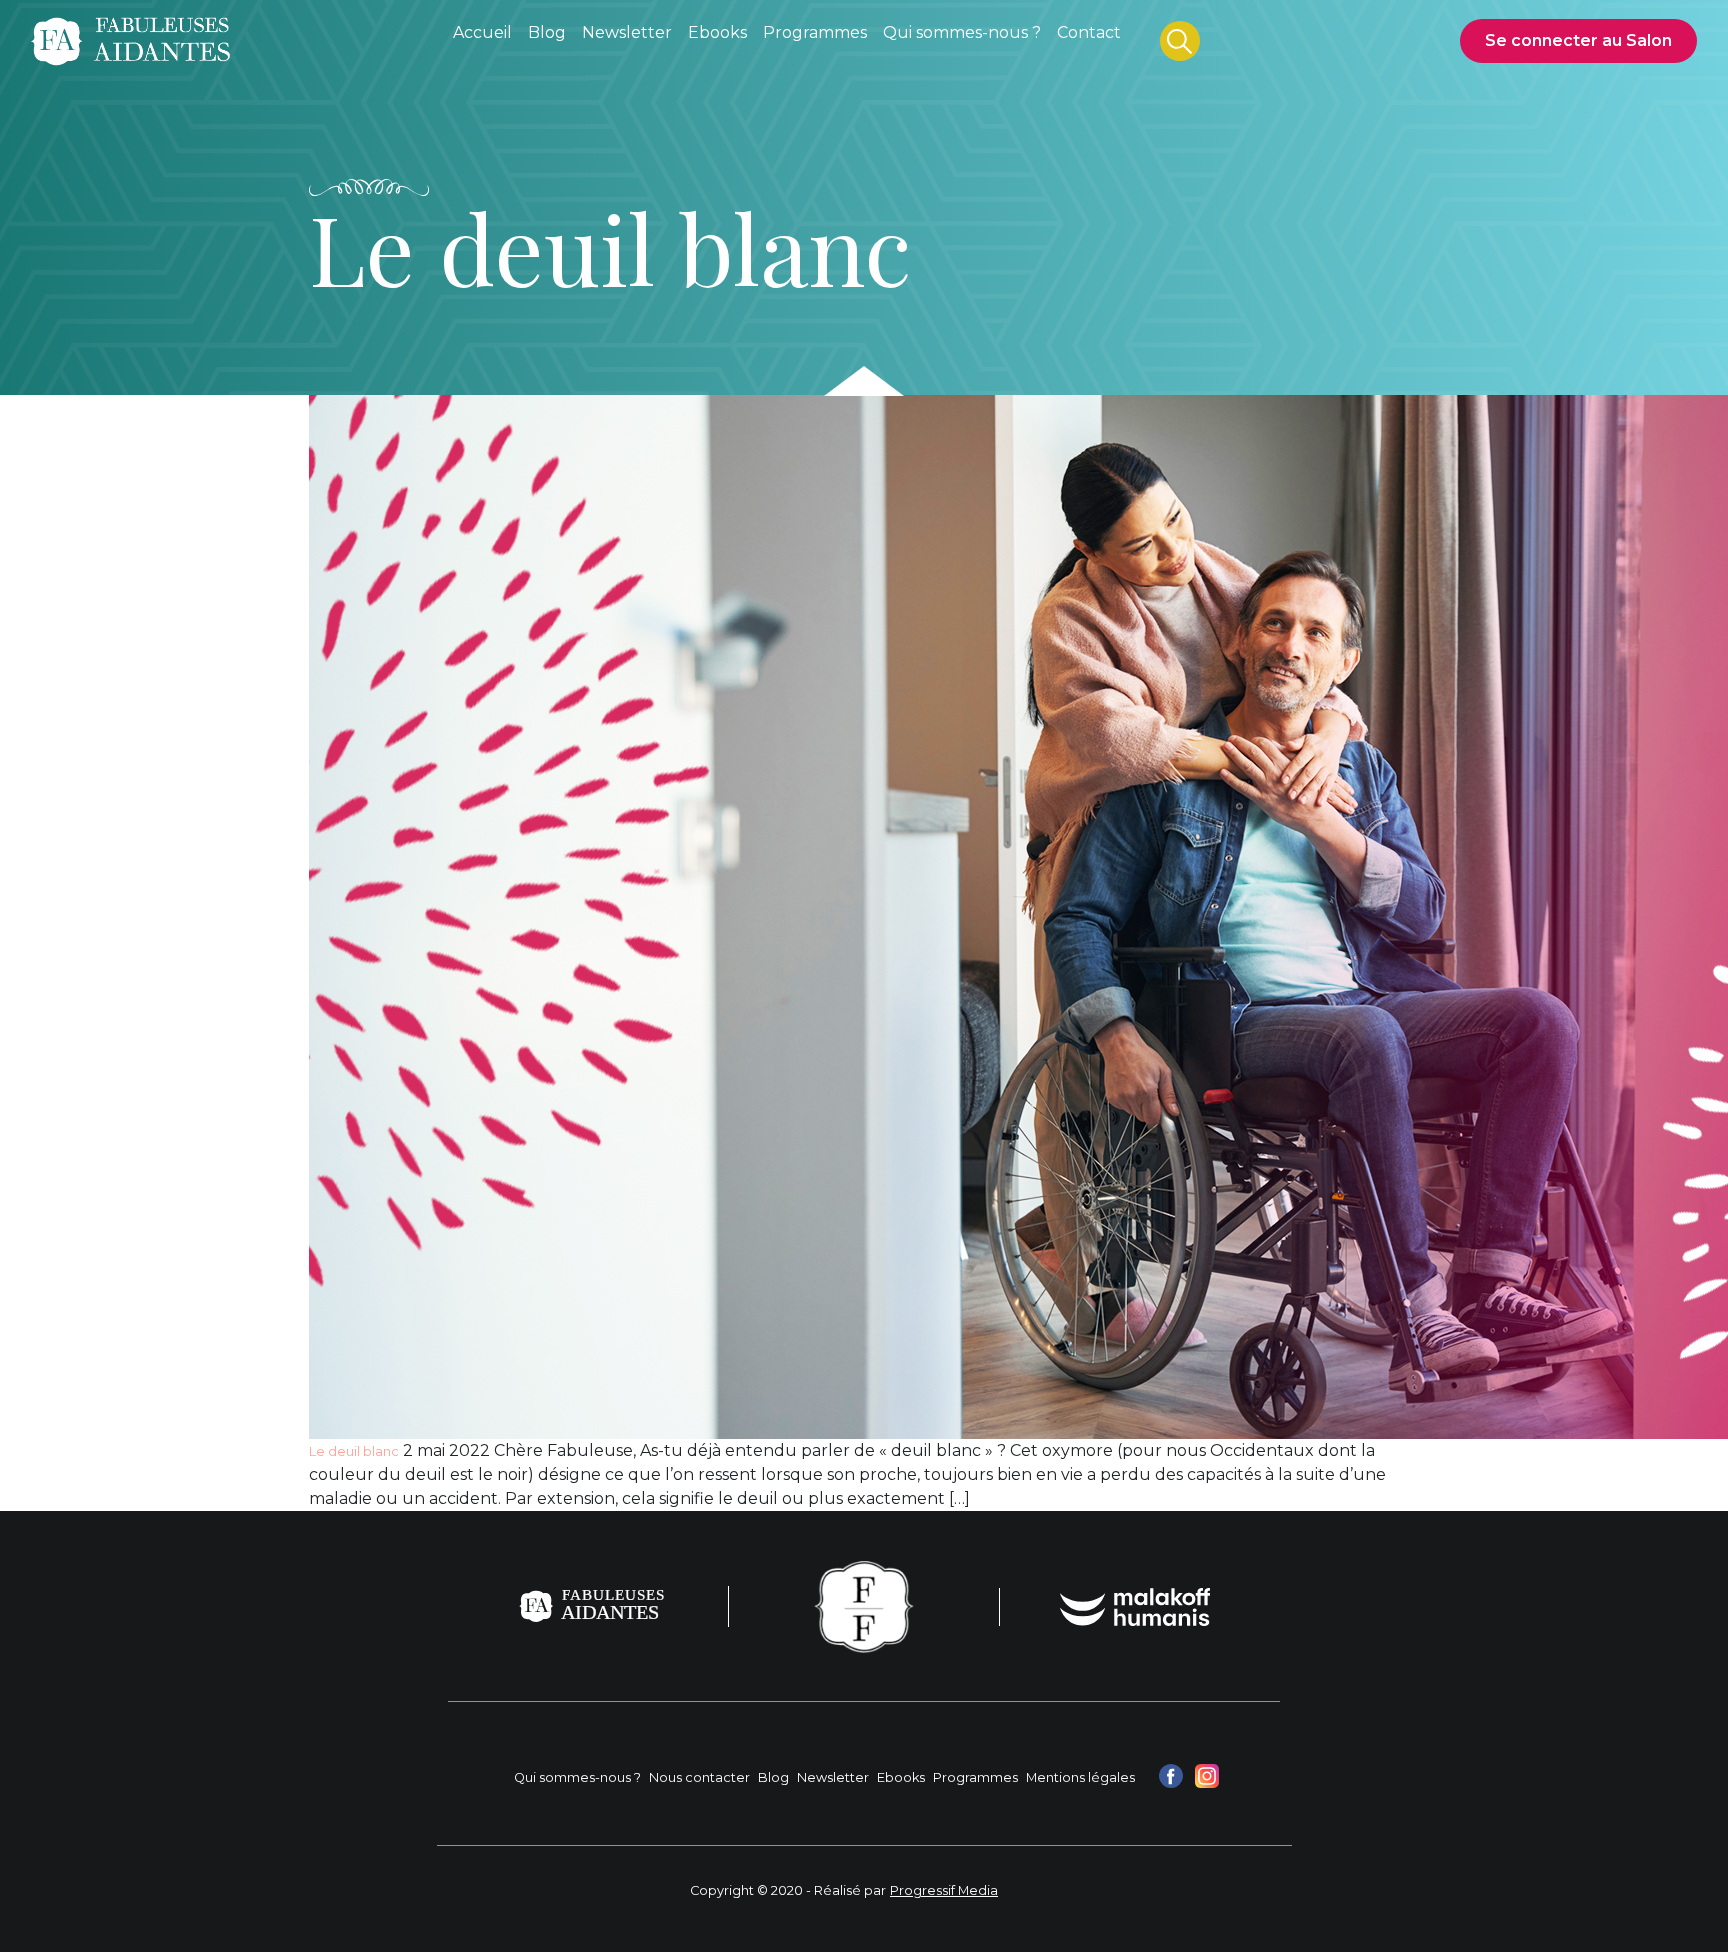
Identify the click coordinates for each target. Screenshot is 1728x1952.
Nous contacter (699, 1777)
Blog (773, 1777)
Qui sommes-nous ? (577, 1777)
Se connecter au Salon (1578, 40)
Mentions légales (1080, 1777)
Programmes (975, 1777)
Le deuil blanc (354, 1451)
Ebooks (901, 1777)
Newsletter (833, 1777)
